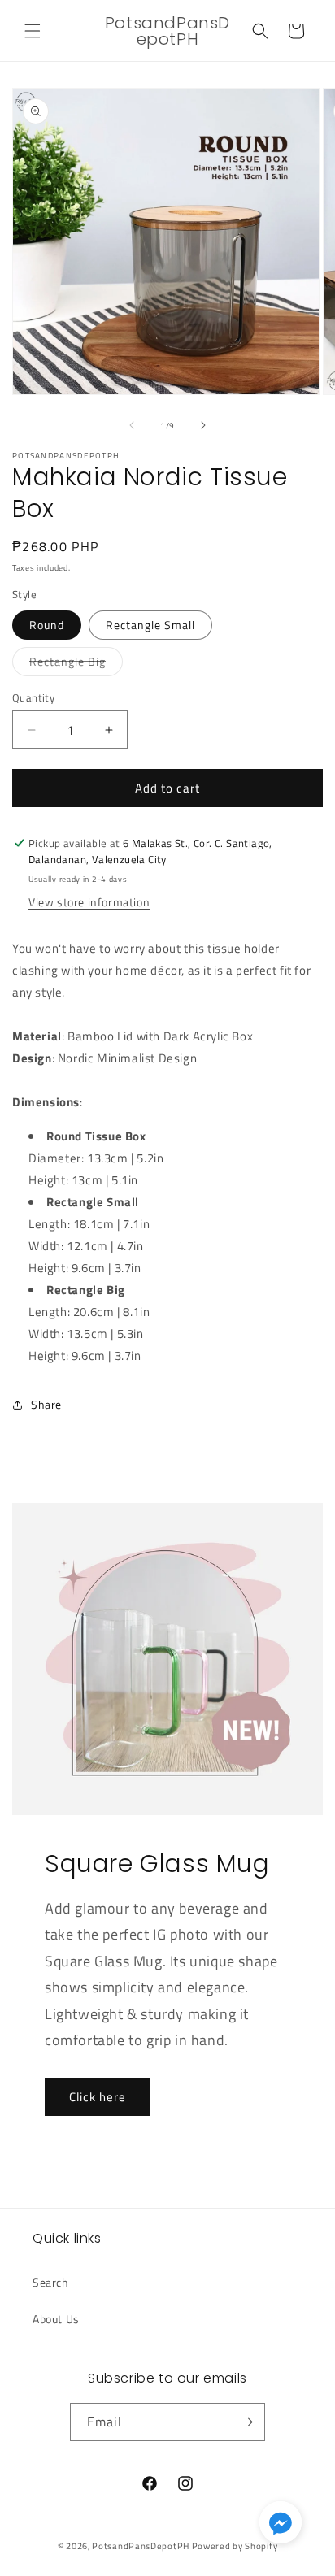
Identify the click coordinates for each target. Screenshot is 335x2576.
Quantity (33, 698)
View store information (89, 902)
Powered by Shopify (235, 2546)
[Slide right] (203, 425)
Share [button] (46, 1404)
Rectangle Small (150, 625)
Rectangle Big (76, 664)
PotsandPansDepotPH (141, 2546)
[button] (33, 31)
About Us (56, 2319)
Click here (98, 2097)
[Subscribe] (246, 2422)
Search (51, 2282)
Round (47, 625)
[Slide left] (132, 425)
